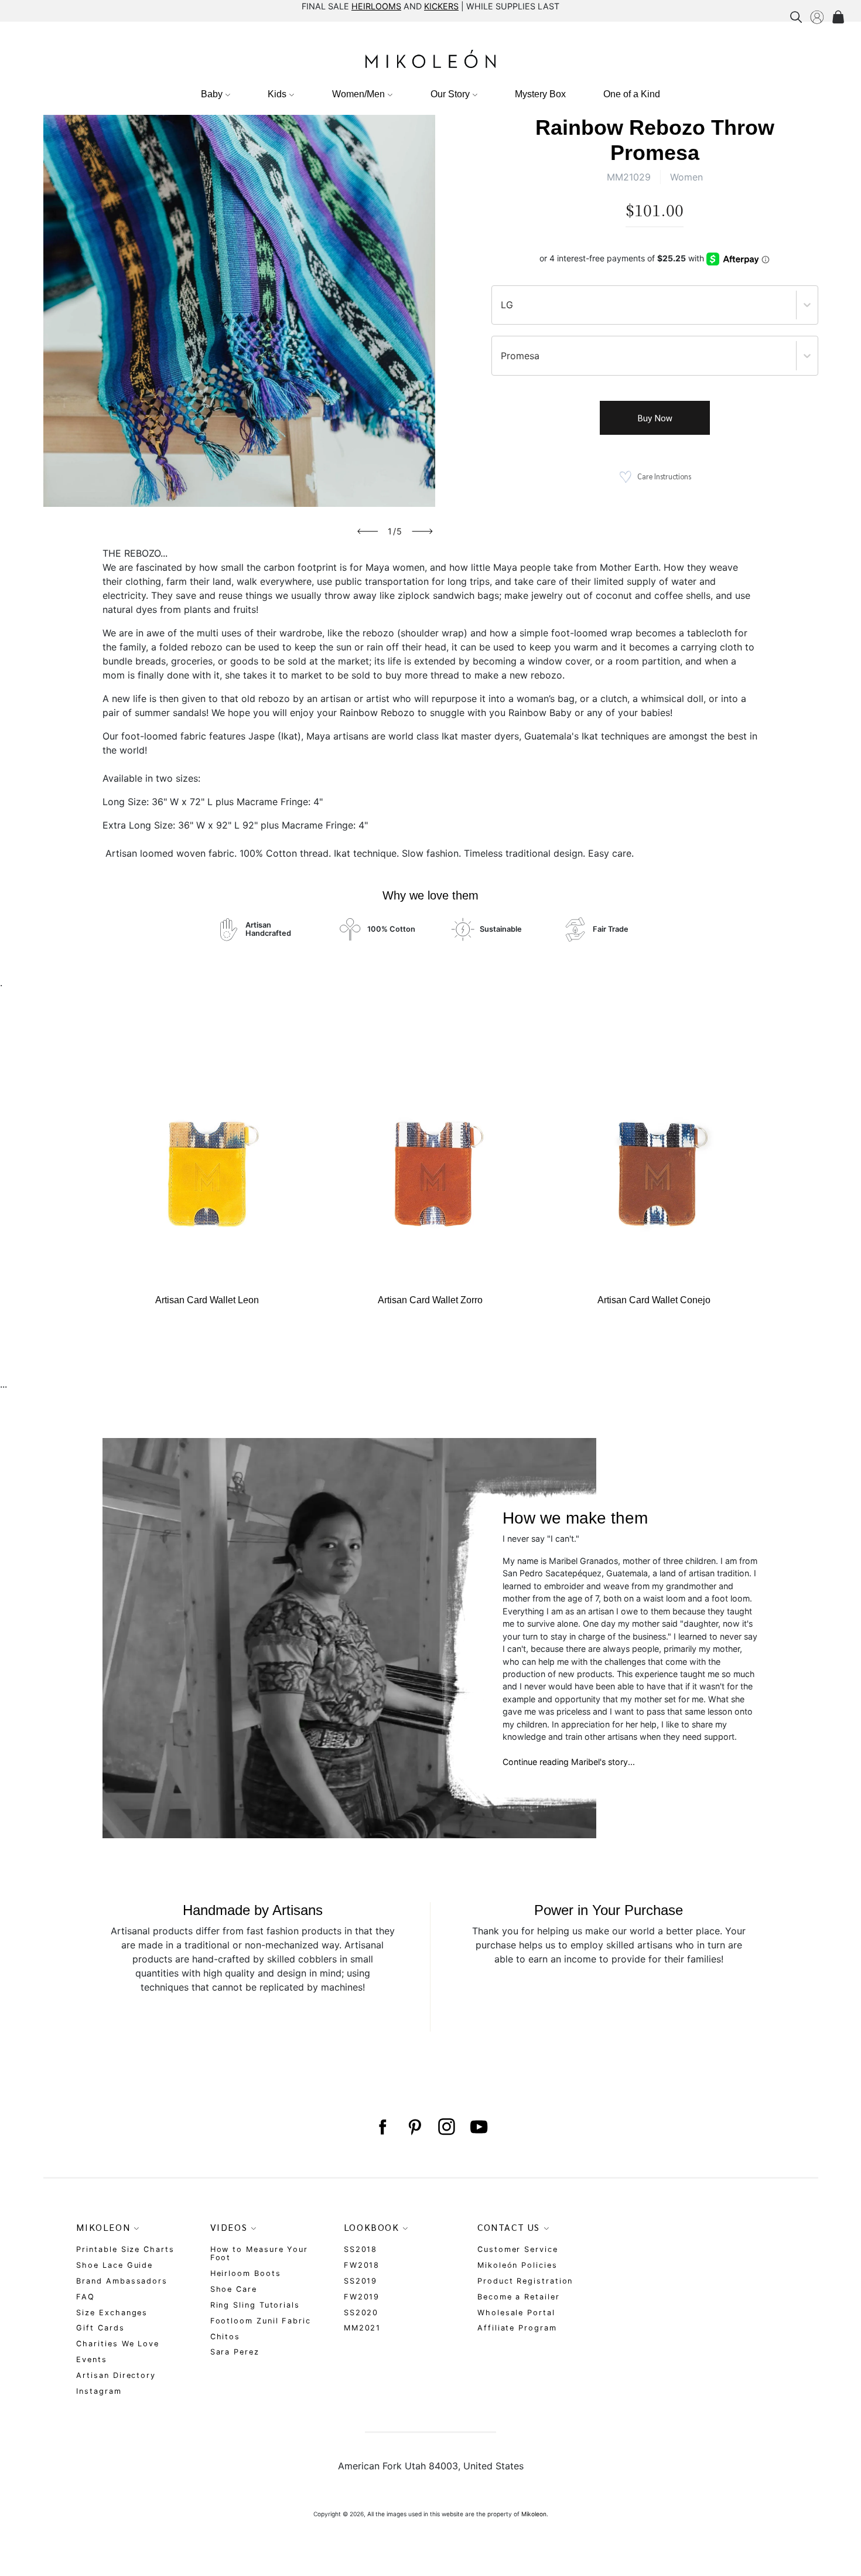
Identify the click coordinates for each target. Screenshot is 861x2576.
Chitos (225, 2337)
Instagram (99, 2391)
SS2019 (361, 2281)
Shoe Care (234, 2289)
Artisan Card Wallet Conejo (654, 1300)
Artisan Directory (116, 2375)
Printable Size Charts (125, 2249)
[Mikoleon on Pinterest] (414, 2127)
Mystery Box (540, 94)
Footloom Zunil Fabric (261, 2321)
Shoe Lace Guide (115, 2265)
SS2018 (361, 2249)
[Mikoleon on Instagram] (447, 2127)
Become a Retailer (519, 2297)
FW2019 (362, 2297)
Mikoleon (534, 2514)
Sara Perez (235, 2352)
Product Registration (525, 2281)
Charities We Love (118, 2344)
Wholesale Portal (516, 2313)
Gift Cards (100, 2328)
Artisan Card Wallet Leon (207, 1300)
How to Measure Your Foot (259, 2253)
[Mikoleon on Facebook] (382, 2127)
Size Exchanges (112, 2313)
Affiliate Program (517, 2328)
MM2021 (363, 2328)
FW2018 (362, 2265)
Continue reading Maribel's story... (569, 1762)
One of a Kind (632, 94)
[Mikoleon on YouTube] (479, 2127)
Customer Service (518, 2249)
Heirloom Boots (246, 2273)
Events (92, 2359)
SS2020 (361, 2313)
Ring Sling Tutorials (255, 2305)
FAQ (86, 2297)
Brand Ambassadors (122, 2281)
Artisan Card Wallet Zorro (430, 1300)
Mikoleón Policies (517, 2265)
